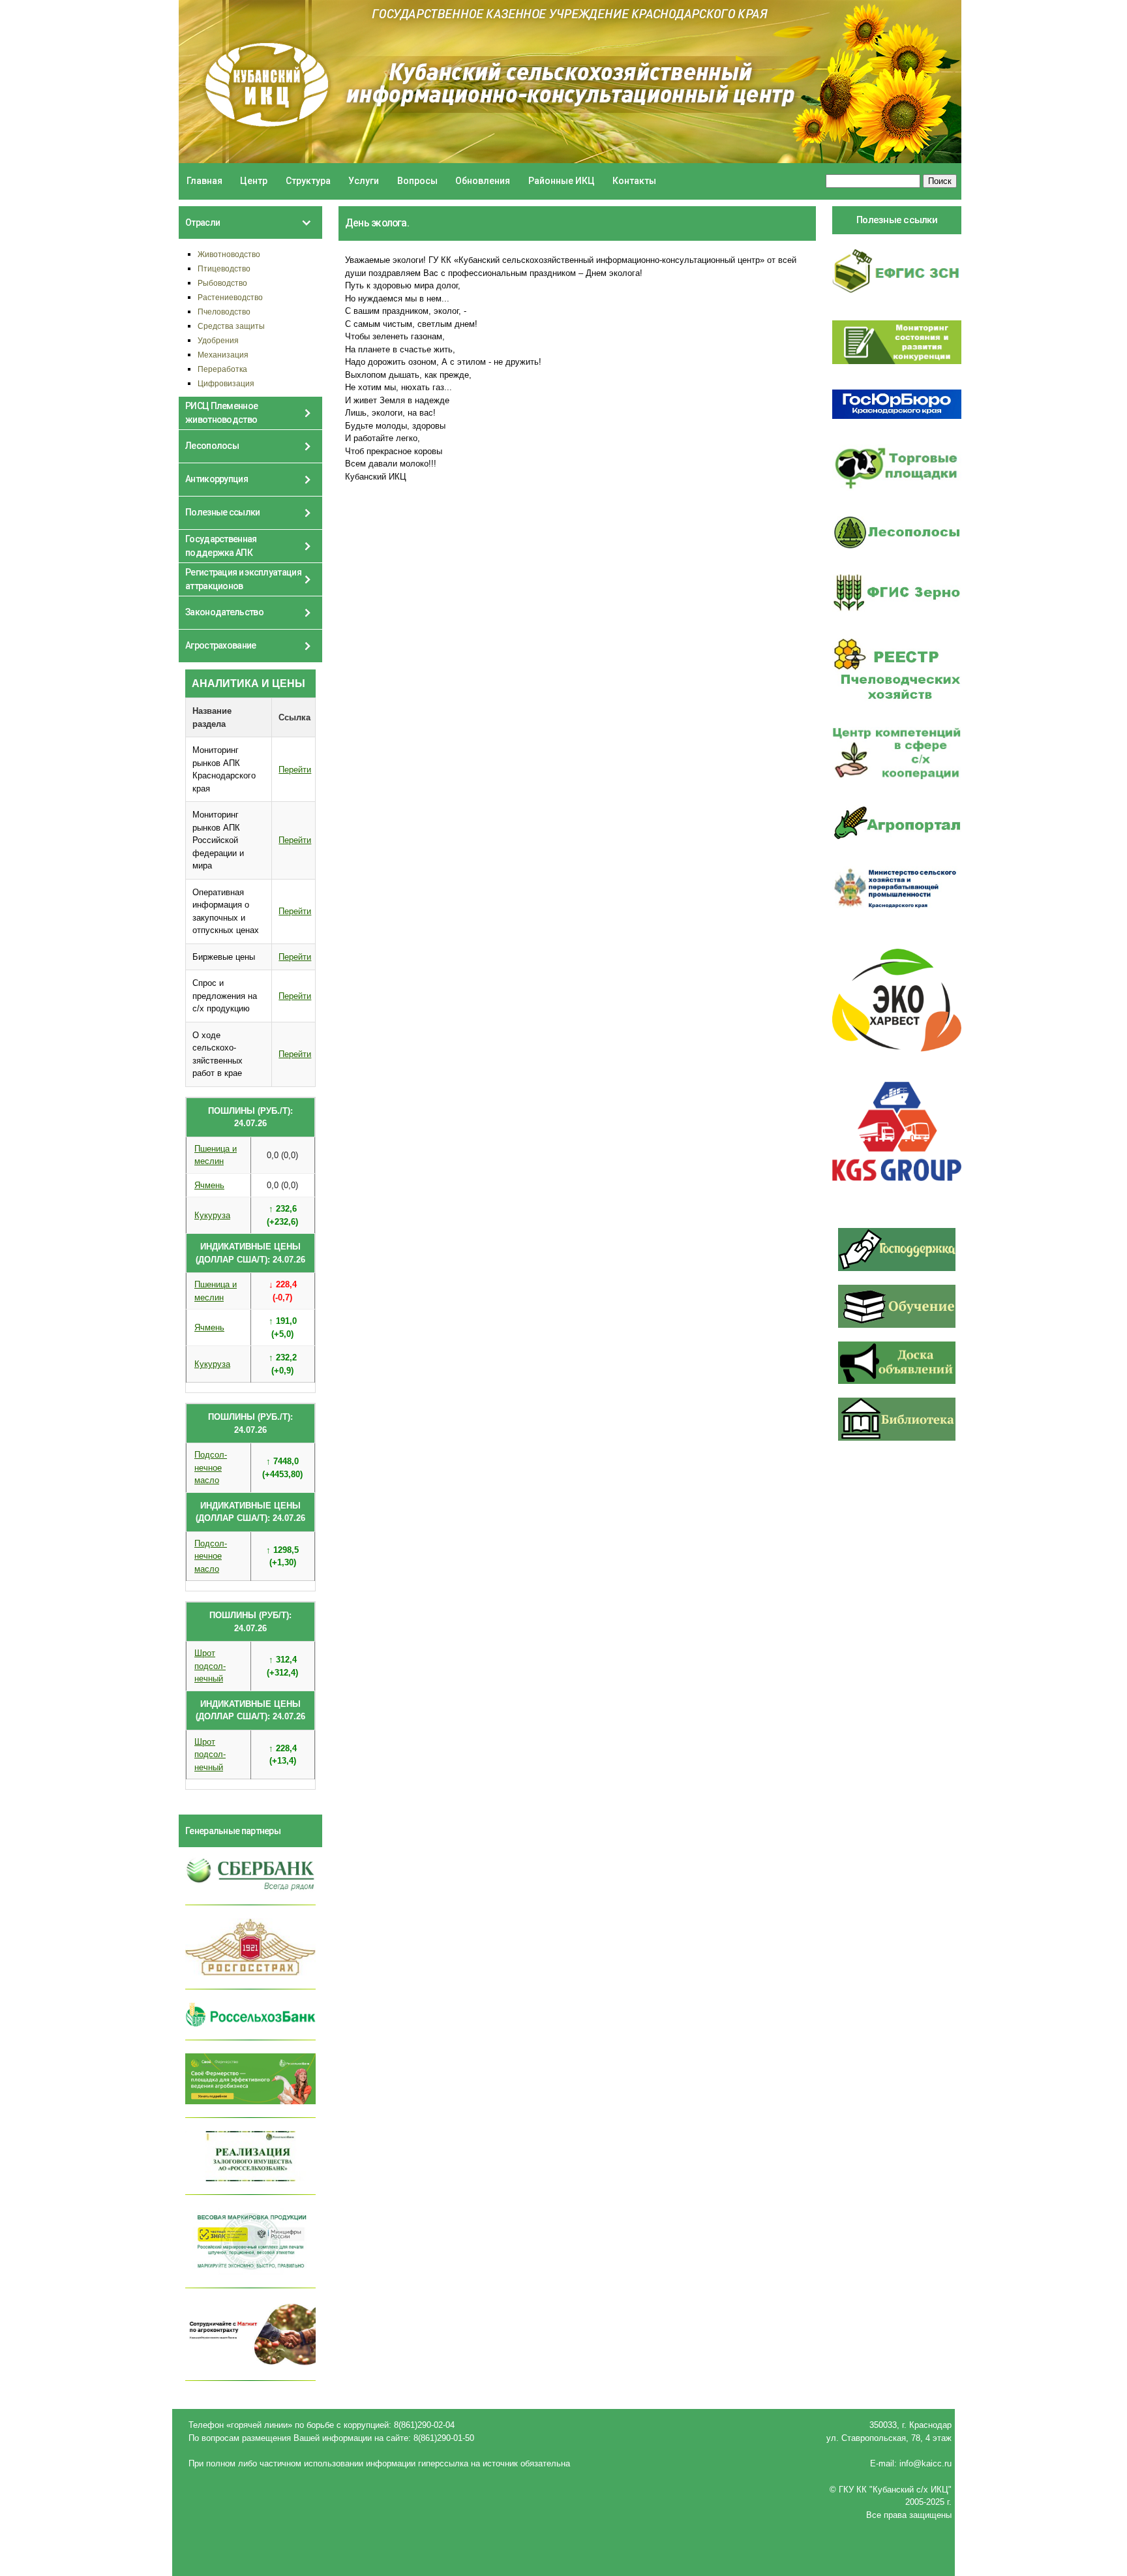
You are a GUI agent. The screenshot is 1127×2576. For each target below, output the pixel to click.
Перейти (295, 770)
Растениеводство (230, 297)
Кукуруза (212, 1215)
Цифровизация (226, 383)
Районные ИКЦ (562, 181)
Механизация (223, 355)
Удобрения (218, 340)
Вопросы (417, 181)
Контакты (634, 181)
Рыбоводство (222, 283)
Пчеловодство (224, 312)
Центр (254, 181)
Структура (308, 181)
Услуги (364, 181)
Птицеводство (224, 268)
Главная (204, 181)
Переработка (222, 369)
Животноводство (229, 254)
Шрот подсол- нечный (210, 1666)
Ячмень (209, 1185)
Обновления (483, 181)
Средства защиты (231, 326)
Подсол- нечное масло (211, 1467)
